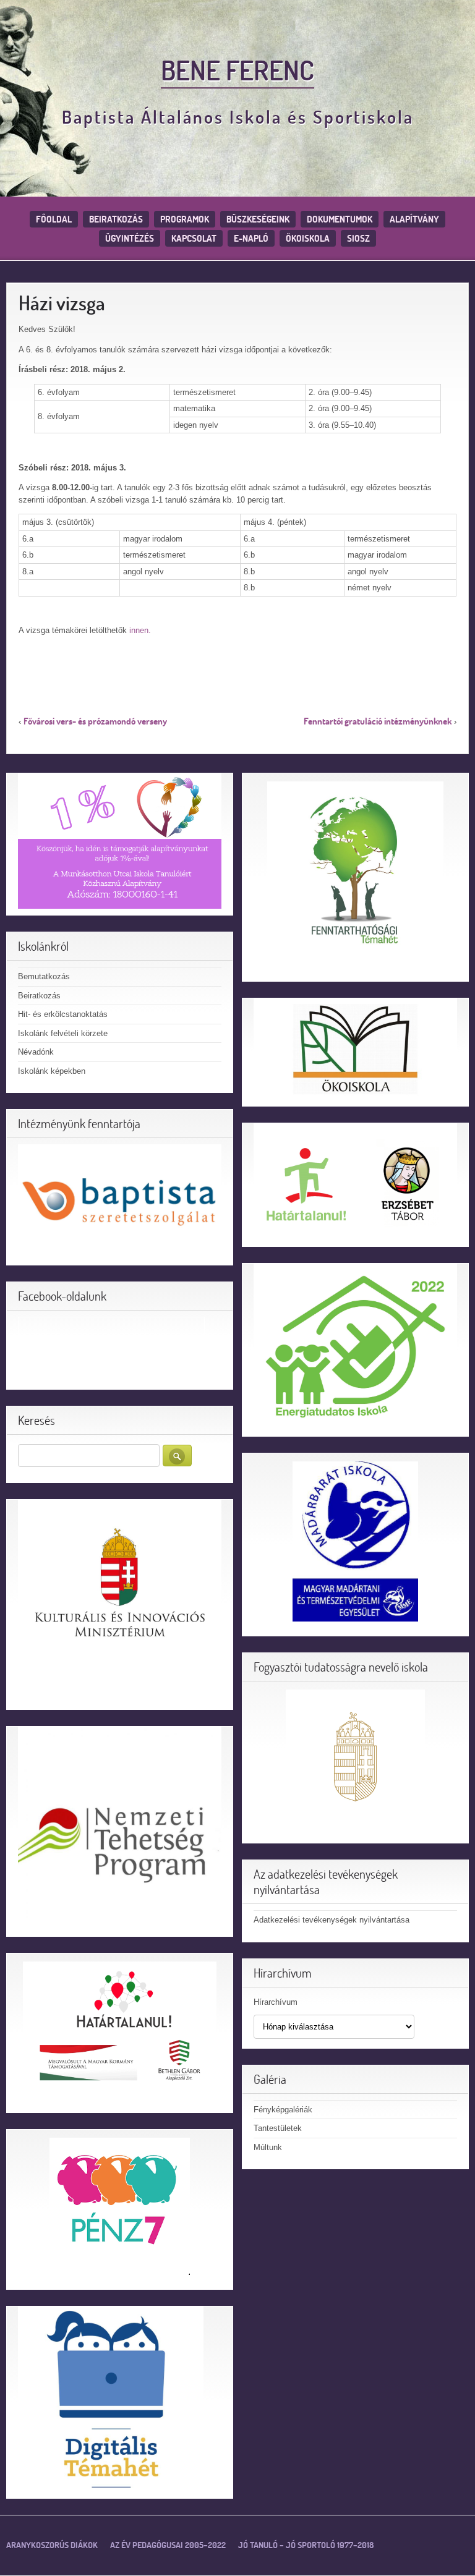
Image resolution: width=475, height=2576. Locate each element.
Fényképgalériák (283, 2110)
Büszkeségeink (258, 219)
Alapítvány (414, 219)
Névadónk (36, 1052)
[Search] (177, 1456)
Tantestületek (278, 2128)
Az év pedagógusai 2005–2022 (168, 2545)
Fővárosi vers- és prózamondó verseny (95, 721)
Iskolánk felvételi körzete (63, 1033)
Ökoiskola (308, 238)
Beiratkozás (116, 219)
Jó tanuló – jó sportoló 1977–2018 (306, 2545)
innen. (140, 630)
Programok (185, 219)
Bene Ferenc (237, 70)
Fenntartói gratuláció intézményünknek (378, 721)
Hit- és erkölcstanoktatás (63, 1014)
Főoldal (54, 219)
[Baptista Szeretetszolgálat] (120, 1201)
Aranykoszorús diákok (52, 2545)
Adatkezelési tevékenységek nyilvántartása (332, 1920)
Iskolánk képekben (52, 1071)
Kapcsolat (194, 238)
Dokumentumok (340, 219)
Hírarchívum (276, 2002)
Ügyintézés (130, 238)
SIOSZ (358, 238)
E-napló (251, 238)
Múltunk (268, 2147)
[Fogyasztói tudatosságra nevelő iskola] (355, 1759)
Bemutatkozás (44, 976)
